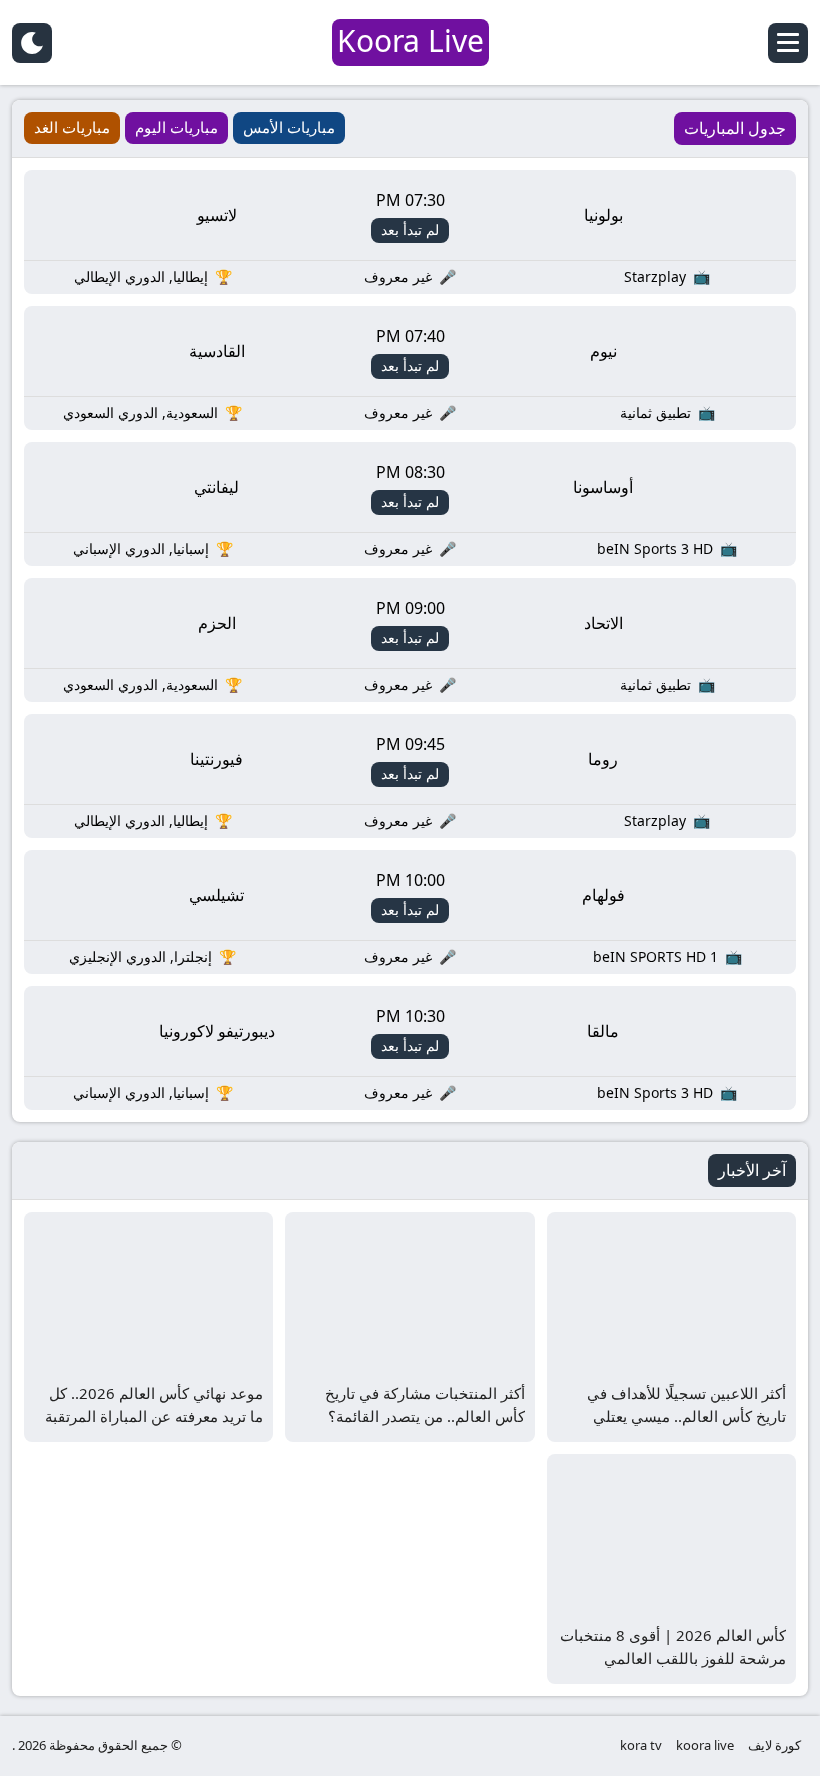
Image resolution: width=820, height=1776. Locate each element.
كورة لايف (774, 1745)
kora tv (641, 1745)
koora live (705, 1745)
